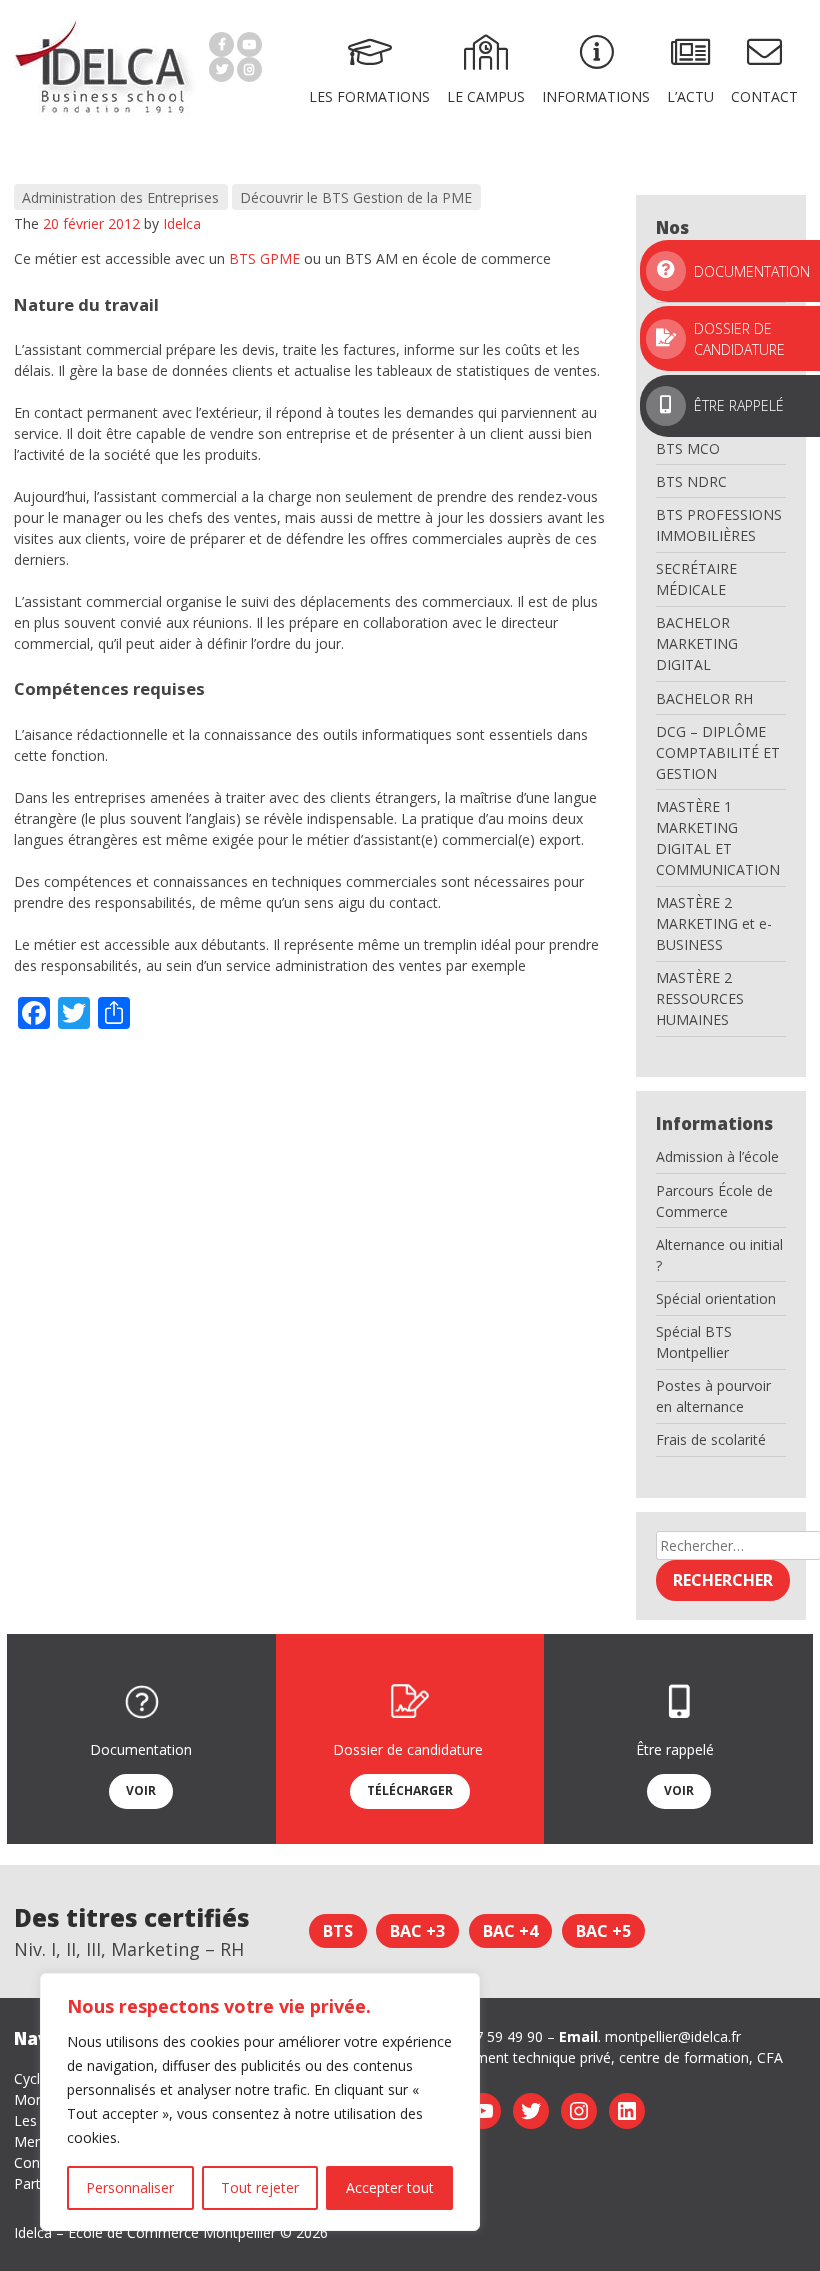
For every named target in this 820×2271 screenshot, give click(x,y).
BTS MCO (688, 448)
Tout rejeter (260, 2187)
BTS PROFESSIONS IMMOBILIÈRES (719, 525)
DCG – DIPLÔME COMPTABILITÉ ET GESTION (718, 752)
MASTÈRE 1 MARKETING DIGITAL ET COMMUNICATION (718, 838)
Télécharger (410, 1790)
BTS (338, 1931)
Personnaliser (130, 2187)
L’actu (690, 96)
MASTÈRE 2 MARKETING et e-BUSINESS (714, 923)
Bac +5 (603, 1931)
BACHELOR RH (704, 698)
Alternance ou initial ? (719, 1255)
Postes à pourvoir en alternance (713, 1396)
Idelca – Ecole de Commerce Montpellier (145, 2232)
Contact (764, 96)
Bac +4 (510, 1931)
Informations (596, 96)
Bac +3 (417, 1931)
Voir (141, 1790)
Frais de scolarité (711, 1439)
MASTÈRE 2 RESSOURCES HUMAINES (700, 998)
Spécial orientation (716, 1298)
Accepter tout (390, 2187)
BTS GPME (264, 258)
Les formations (369, 96)
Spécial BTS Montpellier (694, 1342)
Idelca (182, 223)
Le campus (486, 96)
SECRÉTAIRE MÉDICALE (696, 579)
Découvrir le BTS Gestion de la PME (356, 197)
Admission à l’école (717, 1156)
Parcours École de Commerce (714, 1201)
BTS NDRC (691, 481)
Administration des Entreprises (120, 197)
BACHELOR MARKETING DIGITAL (697, 643)
